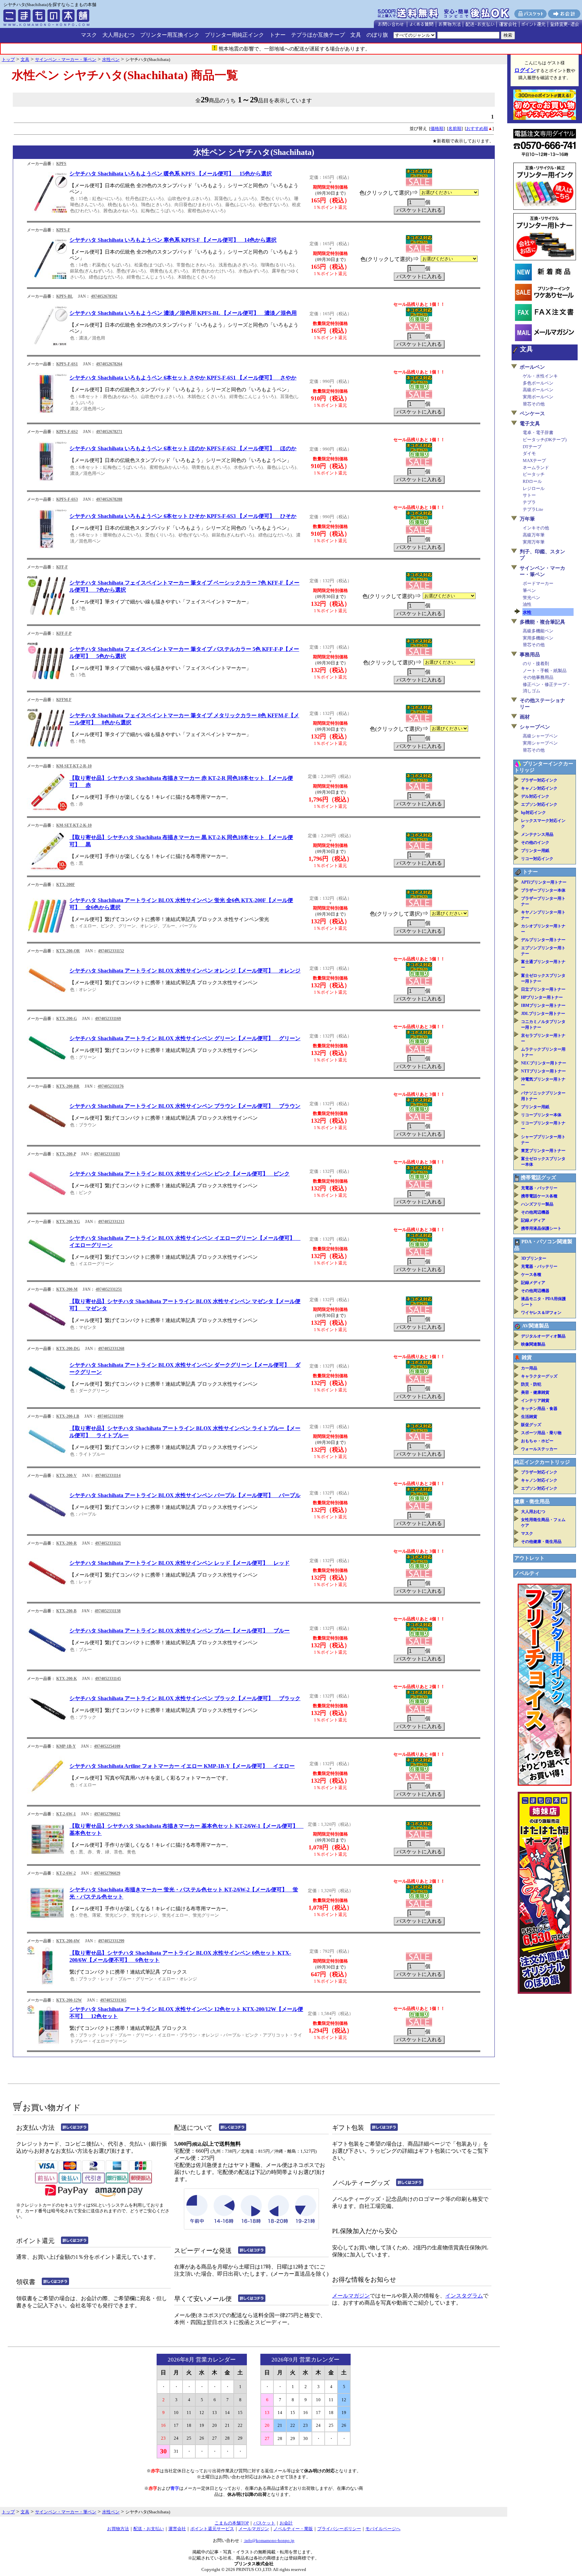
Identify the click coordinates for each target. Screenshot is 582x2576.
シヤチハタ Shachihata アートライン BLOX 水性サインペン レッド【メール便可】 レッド (180, 1563)
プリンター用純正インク (234, 35)
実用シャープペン (540, 743)
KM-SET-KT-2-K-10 (74, 825)
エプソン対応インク (539, 804)
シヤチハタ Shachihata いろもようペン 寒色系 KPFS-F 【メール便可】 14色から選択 (173, 240)
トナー (278, 35)
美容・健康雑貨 (535, 1392)
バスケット (264, 2523)
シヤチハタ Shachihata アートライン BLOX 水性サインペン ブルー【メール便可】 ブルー (180, 1631)
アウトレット (529, 1558)
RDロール (532, 481)
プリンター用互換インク (170, 35)
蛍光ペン (531, 598)
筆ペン (529, 590)
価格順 (437, 128)
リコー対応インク (537, 859)
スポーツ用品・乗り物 (541, 1433)
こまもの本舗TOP (232, 2523)
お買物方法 (118, 2529)
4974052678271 (109, 432)
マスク (89, 35)
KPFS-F (63, 230)
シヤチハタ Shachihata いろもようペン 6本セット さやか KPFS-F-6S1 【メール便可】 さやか (183, 378)
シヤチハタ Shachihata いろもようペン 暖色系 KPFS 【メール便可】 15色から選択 (171, 174)
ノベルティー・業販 (293, 2529)
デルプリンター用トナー (543, 940)
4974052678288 (109, 499)
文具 (356, 35)
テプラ (529, 502)
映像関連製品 (533, 1344)
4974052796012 (107, 1814)
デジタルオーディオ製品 (543, 1336)
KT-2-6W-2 (66, 1873)
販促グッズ (531, 1425)
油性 (527, 604)
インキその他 (536, 528)
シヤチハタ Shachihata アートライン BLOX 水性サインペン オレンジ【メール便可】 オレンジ (185, 971)
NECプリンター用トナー (544, 1063)
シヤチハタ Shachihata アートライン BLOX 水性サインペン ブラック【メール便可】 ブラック (185, 1698)
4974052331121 (108, 1543)
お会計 (286, 2523)
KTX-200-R (67, 1543)
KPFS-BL (64, 296)
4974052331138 (108, 1611)
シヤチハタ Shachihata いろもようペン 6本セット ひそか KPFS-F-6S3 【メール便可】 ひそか (183, 516)
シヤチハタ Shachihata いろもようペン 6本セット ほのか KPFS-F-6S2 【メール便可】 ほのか (183, 448)
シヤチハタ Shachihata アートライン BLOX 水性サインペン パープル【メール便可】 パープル (185, 1495)
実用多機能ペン (538, 638)
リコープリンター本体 (541, 1115)
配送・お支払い (149, 2529)
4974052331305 (113, 2000)
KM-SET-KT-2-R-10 (74, 766)
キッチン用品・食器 (539, 1409)
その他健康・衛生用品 (541, 1542)
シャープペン (535, 727)
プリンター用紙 (535, 851)
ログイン (525, 70)
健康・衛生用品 (532, 1501)
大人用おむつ (119, 35)
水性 (527, 612)
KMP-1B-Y (66, 1746)
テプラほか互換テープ (318, 35)
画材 (525, 717)
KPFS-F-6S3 (67, 499)
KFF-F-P (64, 633)
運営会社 (177, 2529)
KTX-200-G (67, 1019)
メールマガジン (351, 2296)
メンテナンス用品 (537, 834)
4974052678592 (104, 296)
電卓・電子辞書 (538, 433)
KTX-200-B (66, 1611)
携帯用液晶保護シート (541, 1228)
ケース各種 (531, 1275)
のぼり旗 (377, 35)
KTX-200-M (67, 1289)
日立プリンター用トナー (543, 989)
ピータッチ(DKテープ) (545, 440)
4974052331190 (110, 1416)
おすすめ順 (477, 128)
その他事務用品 (538, 677)
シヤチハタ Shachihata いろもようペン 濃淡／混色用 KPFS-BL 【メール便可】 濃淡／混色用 (183, 313)
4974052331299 (111, 1941)
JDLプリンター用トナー (543, 1014)
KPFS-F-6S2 (67, 432)
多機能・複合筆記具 (542, 622)
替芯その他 (534, 404)
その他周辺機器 (535, 1212)
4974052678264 (109, 364)
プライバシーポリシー (339, 2529)
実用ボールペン (538, 397)
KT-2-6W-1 (66, 1814)
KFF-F (62, 567)
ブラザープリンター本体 (543, 890)
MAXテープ (534, 460)
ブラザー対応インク (539, 780)
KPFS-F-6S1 (67, 364)
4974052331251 (109, 1289)
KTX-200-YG (68, 1222)
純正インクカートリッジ (542, 1462)
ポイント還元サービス (212, 2529)
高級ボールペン (538, 390)
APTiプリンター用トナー (544, 882)
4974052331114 (108, 1476)
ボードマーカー (538, 583)
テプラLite (533, 509)
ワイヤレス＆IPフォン (541, 1313)
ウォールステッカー (539, 1449)
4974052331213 (111, 1222)
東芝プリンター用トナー (543, 1151)
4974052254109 (107, 1746)
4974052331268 (111, 1349)
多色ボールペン (538, 383)
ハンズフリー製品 (537, 1204)
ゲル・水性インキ (540, 376)
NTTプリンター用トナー (543, 1071)
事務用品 (530, 655)
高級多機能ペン (538, 631)
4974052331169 (108, 1019)
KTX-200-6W (68, 1941)
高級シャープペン (540, 736)
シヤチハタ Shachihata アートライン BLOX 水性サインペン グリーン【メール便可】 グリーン (185, 1038)
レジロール (534, 488)
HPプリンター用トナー (542, 997)
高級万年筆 (534, 535)
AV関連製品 (536, 1326)
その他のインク (535, 843)
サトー (529, 495)
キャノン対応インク (539, 788)
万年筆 (527, 519)
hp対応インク (533, 813)
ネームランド (536, 468)
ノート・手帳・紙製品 (545, 671)
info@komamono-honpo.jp (269, 2540)
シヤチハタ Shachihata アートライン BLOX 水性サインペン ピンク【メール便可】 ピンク (180, 1174)
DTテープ (532, 447)
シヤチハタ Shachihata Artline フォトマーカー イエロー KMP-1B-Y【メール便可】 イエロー (182, 1766)
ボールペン (532, 367)
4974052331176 (111, 1086)
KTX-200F (66, 885)
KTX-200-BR (68, 1086)
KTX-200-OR (68, 951)
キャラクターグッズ (539, 1376)
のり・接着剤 (536, 664)
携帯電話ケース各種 (539, 1196)
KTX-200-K (67, 1679)
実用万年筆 (534, 542)
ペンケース (532, 414)
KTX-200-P (66, 1154)
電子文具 (530, 424)
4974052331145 (108, 1679)
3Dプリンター (534, 1258)
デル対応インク (535, 796)
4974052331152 (111, 951)
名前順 (455, 128)
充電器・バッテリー (539, 1188)
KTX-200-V (67, 1476)
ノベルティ (527, 1573)
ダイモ (529, 453)
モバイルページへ (383, 2529)
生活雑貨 (529, 1417)
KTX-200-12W (69, 2000)
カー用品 (529, 1368)
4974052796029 (107, 1873)
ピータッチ (534, 474)
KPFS (61, 164)
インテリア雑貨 (535, 1400)
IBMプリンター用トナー (543, 1005)
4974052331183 (107, 1154)
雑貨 (527, 1357)
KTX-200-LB (68, 1416)
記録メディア (533, 1220)
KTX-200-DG (68, 1349)
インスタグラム (464, 2296)
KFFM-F (64, 700)
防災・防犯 (531, 1384)
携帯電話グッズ (538, 1178)
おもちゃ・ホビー (537, 1441)
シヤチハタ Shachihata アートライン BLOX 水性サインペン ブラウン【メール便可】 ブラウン (185, 1106)
